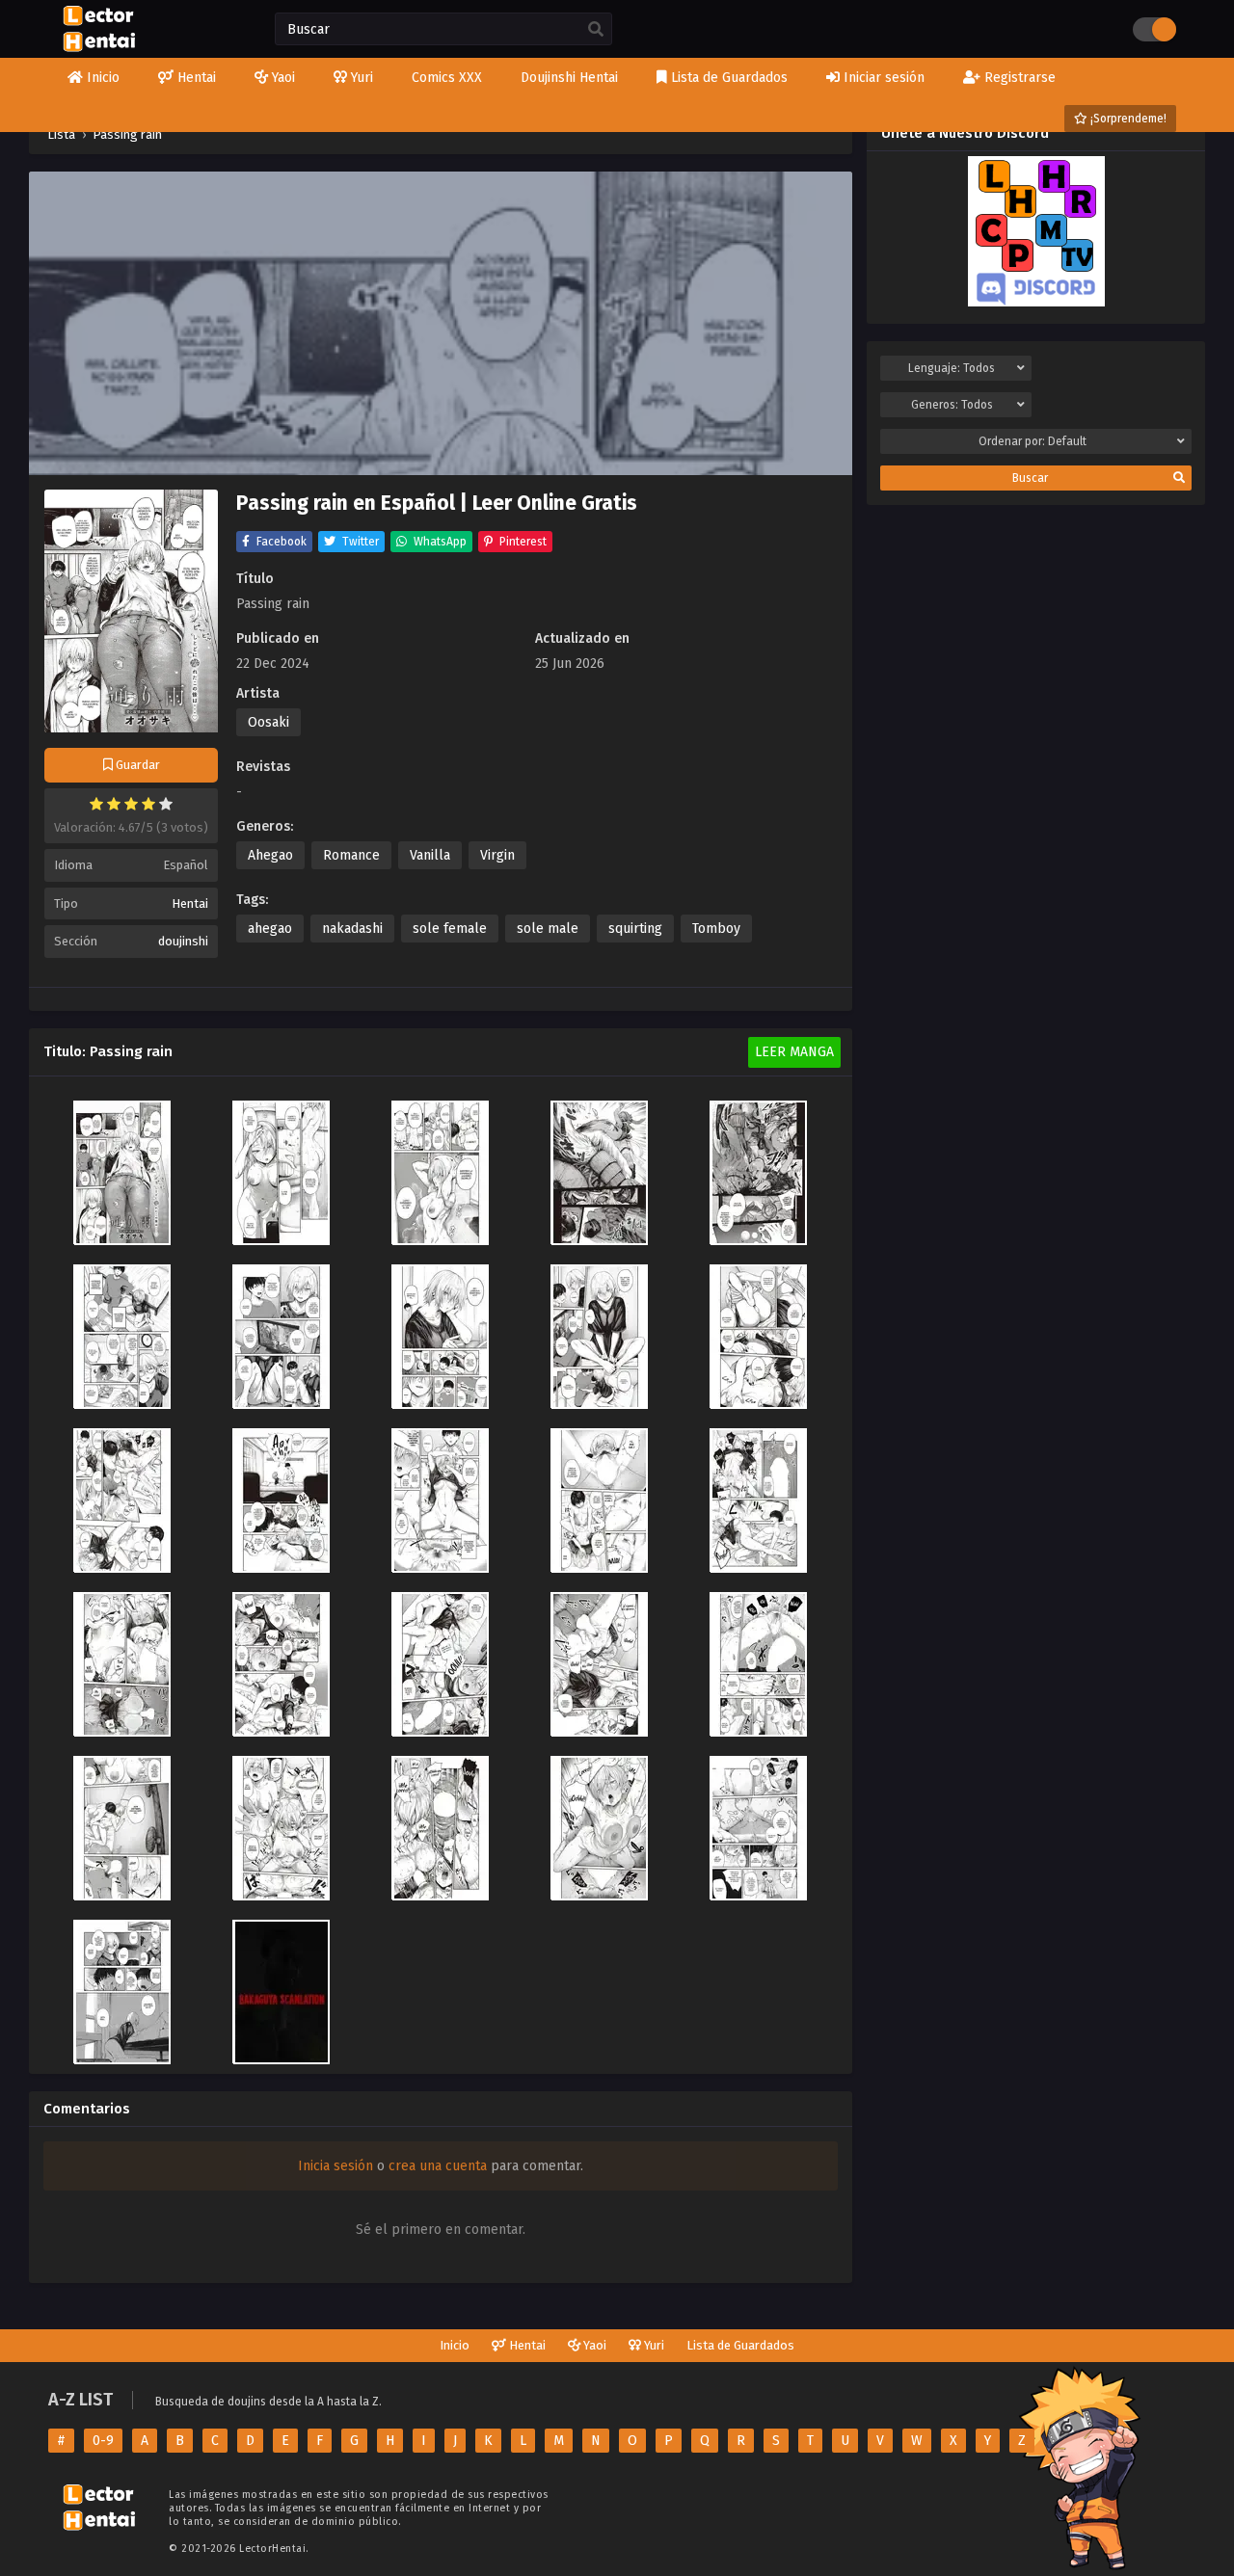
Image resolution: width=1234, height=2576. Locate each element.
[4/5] (148, 804)
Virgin (497, 855)
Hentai (190, 903)
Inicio (455, 2345)
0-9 (103, 2441)
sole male (548, 929)
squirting (635, 929)
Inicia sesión (335, 2166)
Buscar (1030, 478)
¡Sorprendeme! (1127, 119)
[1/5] (96, 804)
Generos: (952, 405)
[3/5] (131, 804)
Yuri (653, 2345)
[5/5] (166, 804)
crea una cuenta (438, 2166)
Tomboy (716, 929)
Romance (351, 855)
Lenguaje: (952, 368)
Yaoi (593, 2345)
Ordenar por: (1033, 441)
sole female (450, 929)
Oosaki (268, 722)
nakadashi (352, 929)
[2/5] (114, 804)
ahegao (270, 929)
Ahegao (270, 855)
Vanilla (430, 855)
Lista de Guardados (740, 2345)
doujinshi (183, 941)
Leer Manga (794, 1052)
